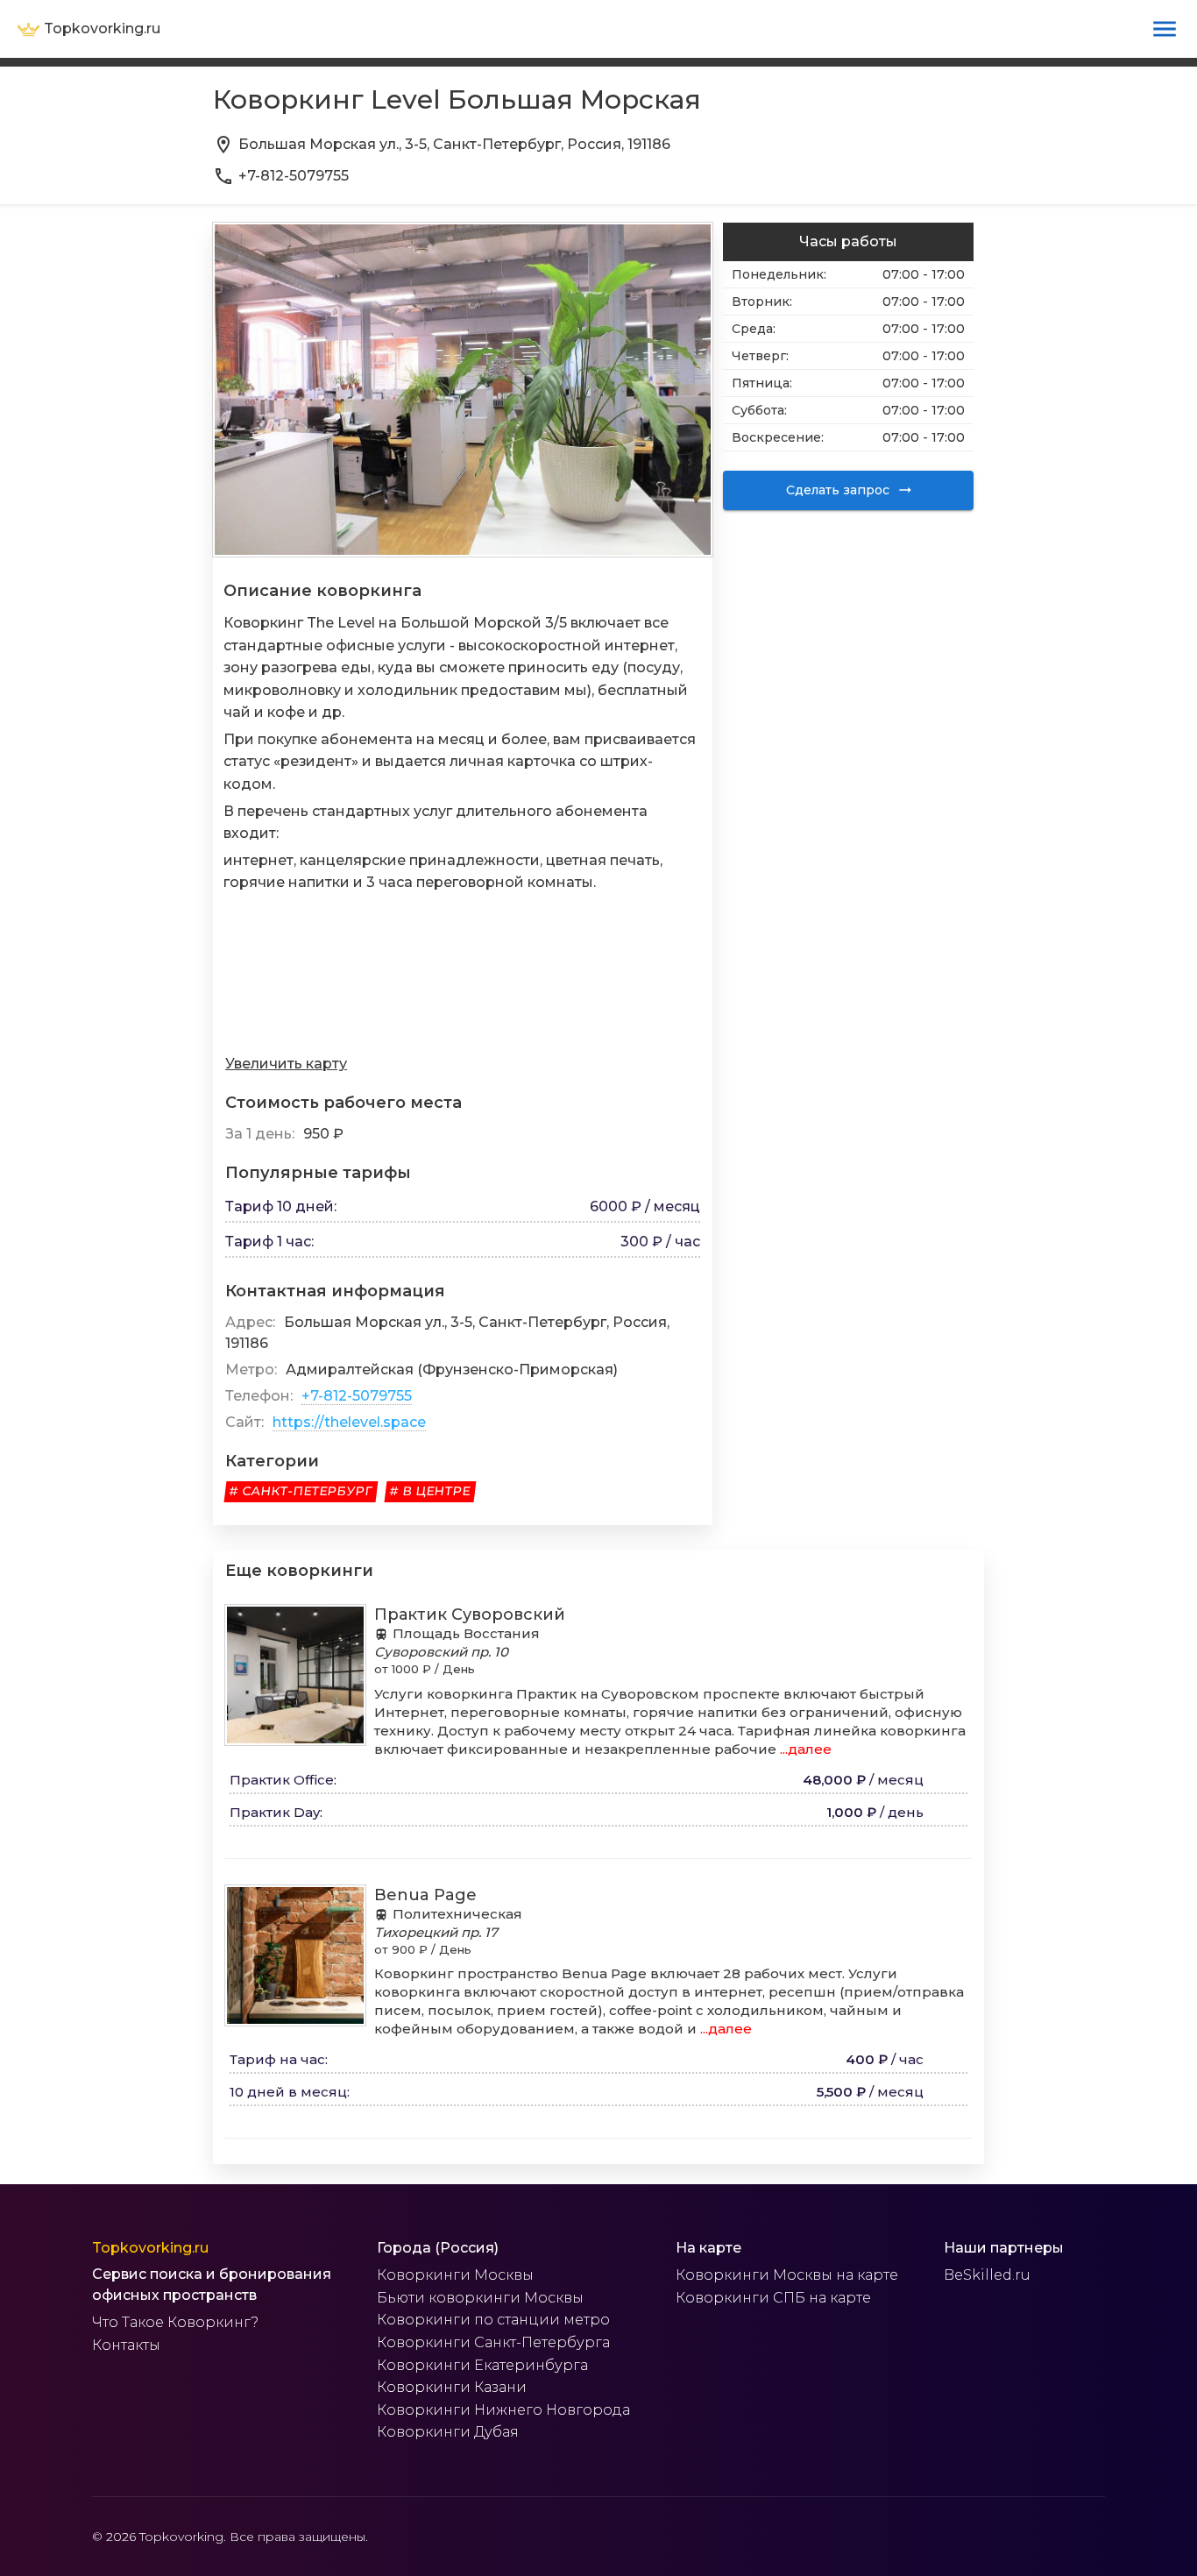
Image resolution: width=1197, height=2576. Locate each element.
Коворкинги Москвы (455, 2275)
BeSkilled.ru (987, 2275)
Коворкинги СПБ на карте (773, 2298)
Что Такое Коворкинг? (175, 2322)
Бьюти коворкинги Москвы (480, 2298)
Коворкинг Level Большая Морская (457, 99)
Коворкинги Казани (452, 2387)
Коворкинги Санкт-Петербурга (493, 2342)
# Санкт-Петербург (301, 1491)
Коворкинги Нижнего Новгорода (503, 2410)
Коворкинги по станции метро (493, 2320)
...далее (804, 1749)
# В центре (430, 1491)
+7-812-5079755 (357, 1396)
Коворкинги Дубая (448, 2432)
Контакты (126, 2345)
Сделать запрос (838, 490)
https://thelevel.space (349, 1422)
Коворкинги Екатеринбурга (482, 2365)
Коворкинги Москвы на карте (787, 2275)
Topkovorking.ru (150, 2248)
